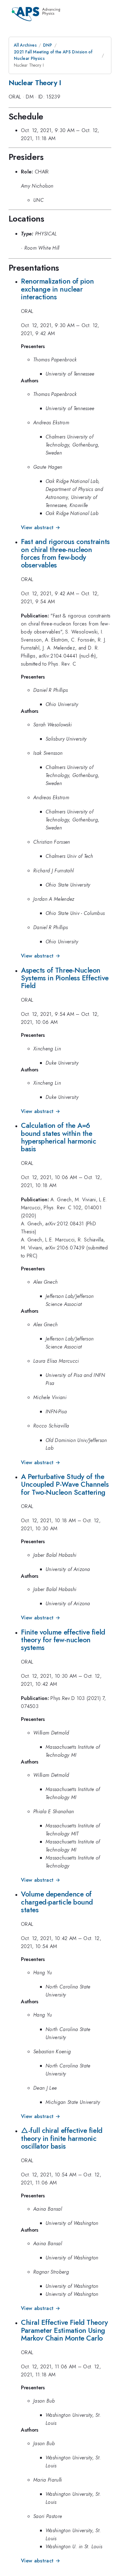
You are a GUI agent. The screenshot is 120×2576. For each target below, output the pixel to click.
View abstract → (40, 528)
